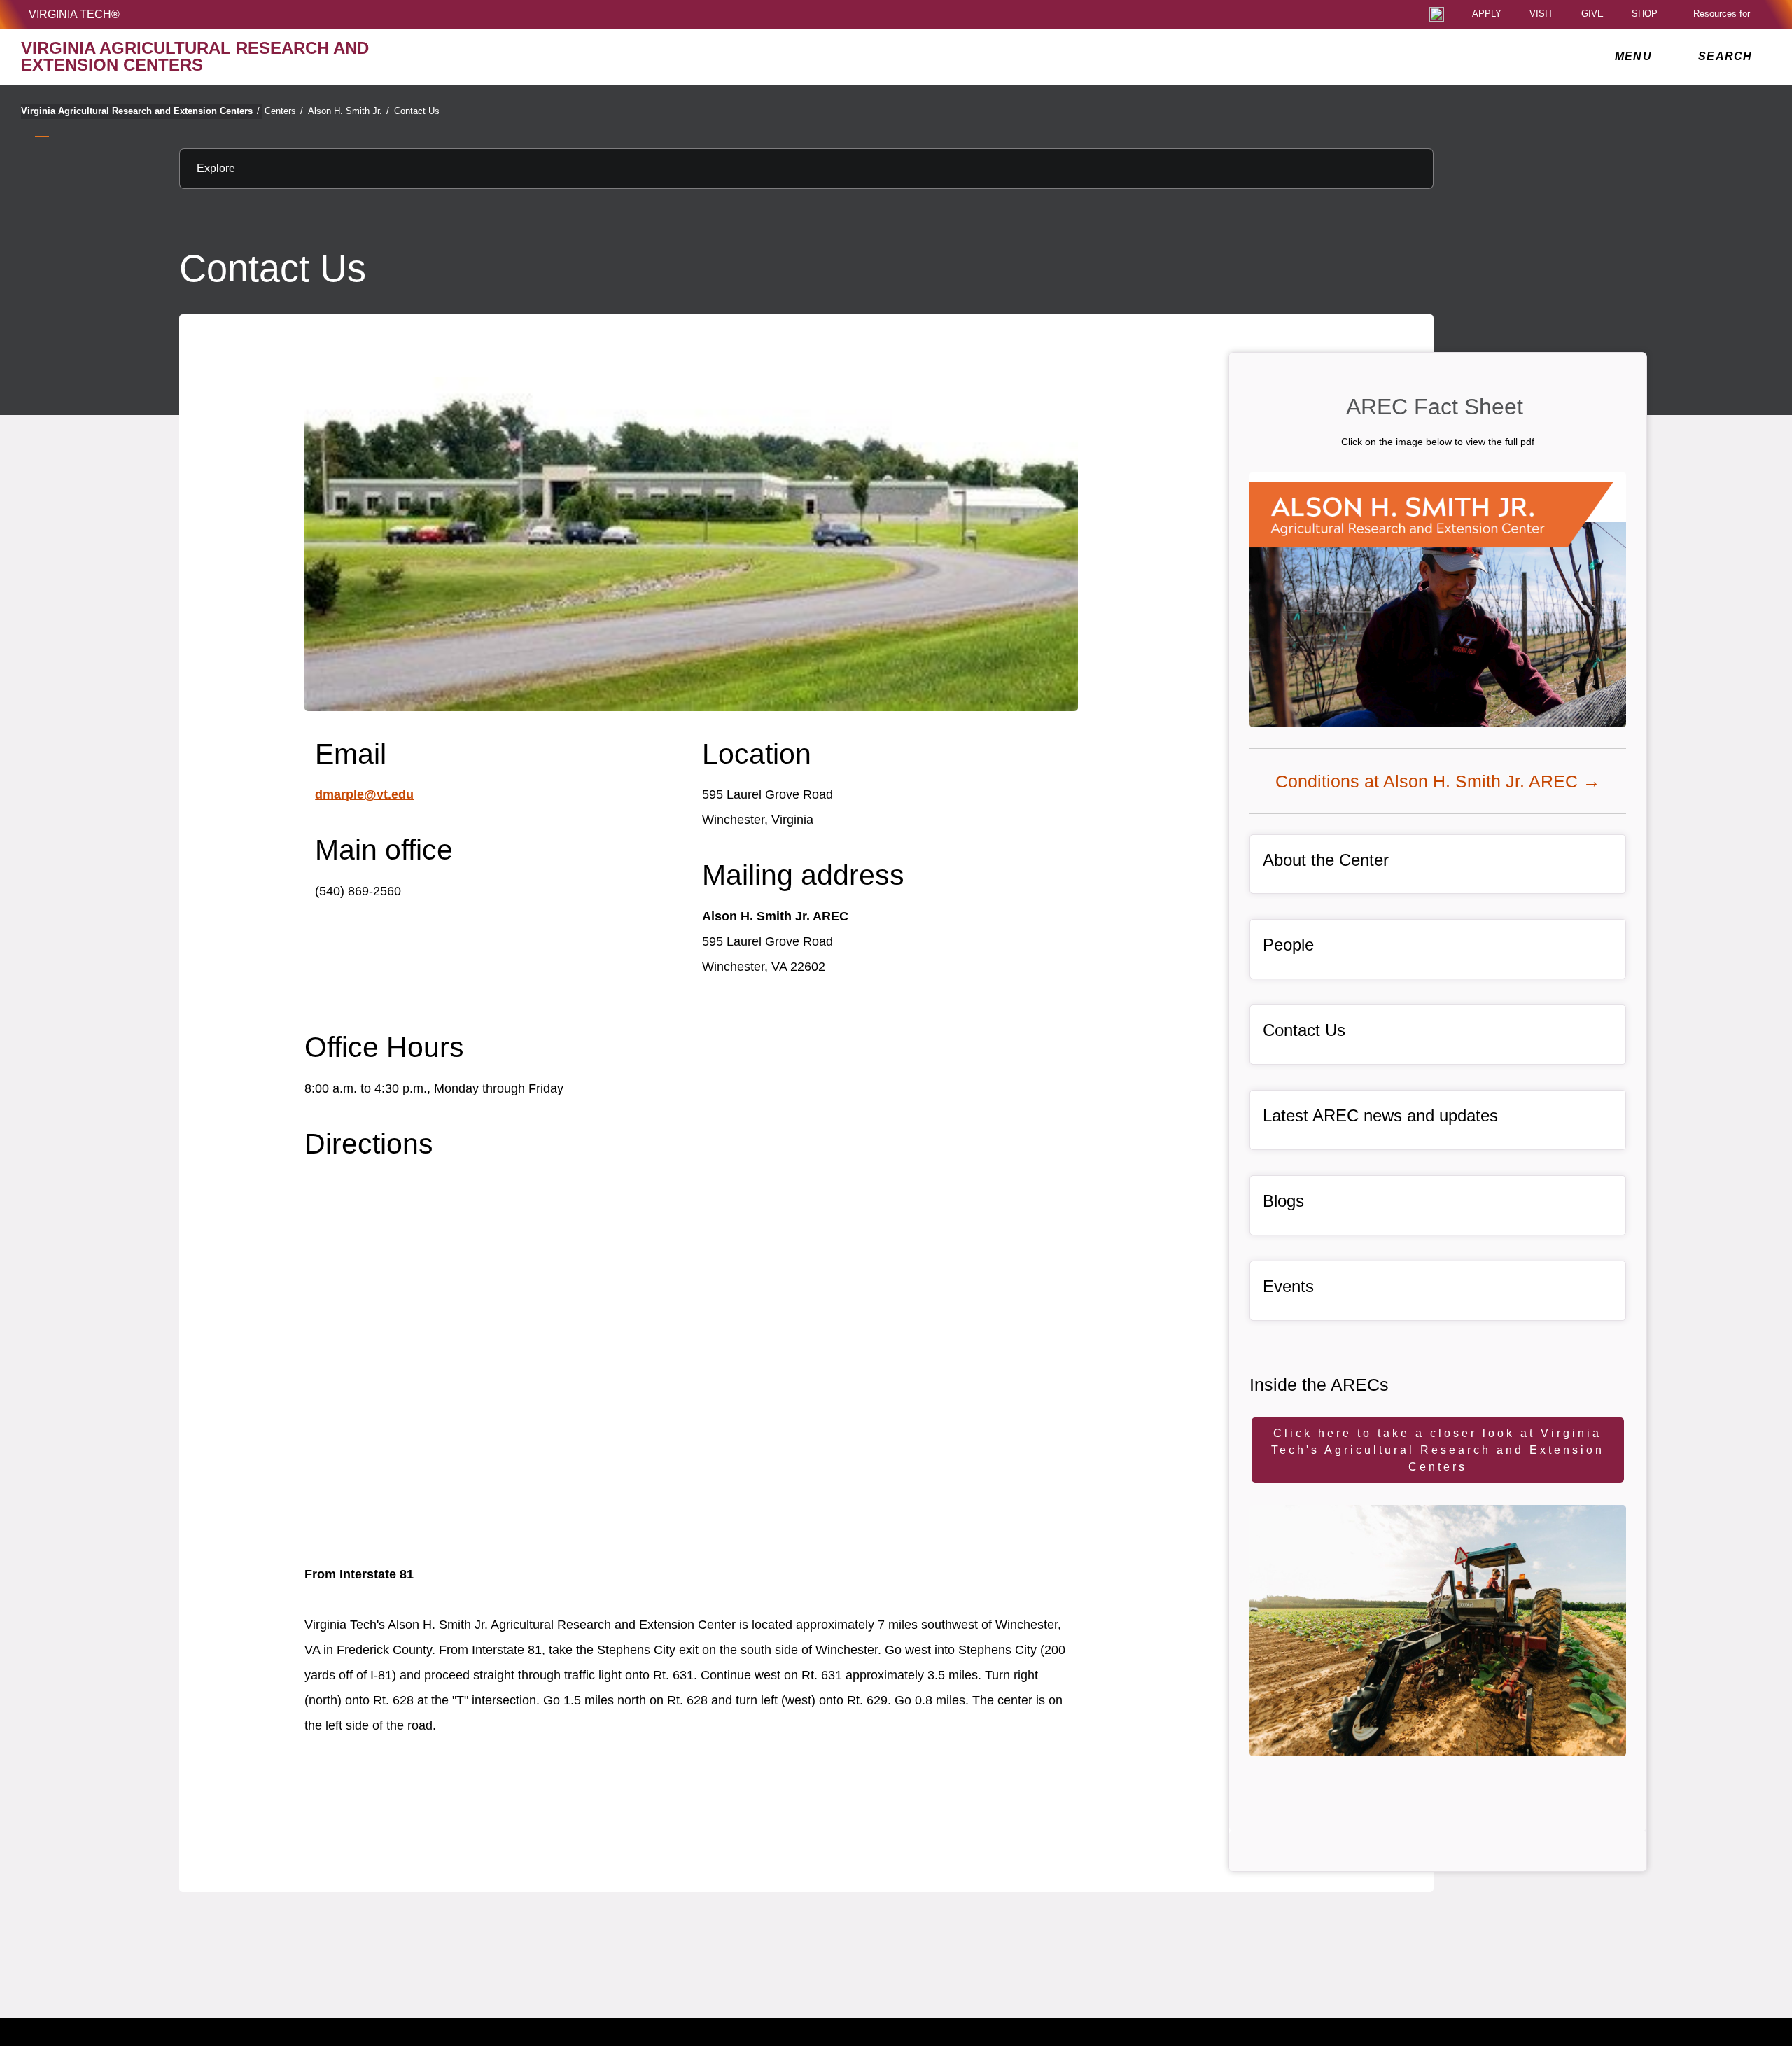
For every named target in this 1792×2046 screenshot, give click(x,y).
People (1288, 945)
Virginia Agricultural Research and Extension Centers (140, 111)
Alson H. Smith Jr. (349, 111)
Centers (284, 111)
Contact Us (417, 111)
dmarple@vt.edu (364, 794)
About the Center (1326, 860)
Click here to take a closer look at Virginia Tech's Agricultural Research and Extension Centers (1438, 1450)
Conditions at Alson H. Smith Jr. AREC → (1438, 781)
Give (1592, 14)
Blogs (1283, 1201)
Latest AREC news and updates (1380, 1115)
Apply (1487, 14)
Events (1288, 1286)
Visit (1541, 14)
